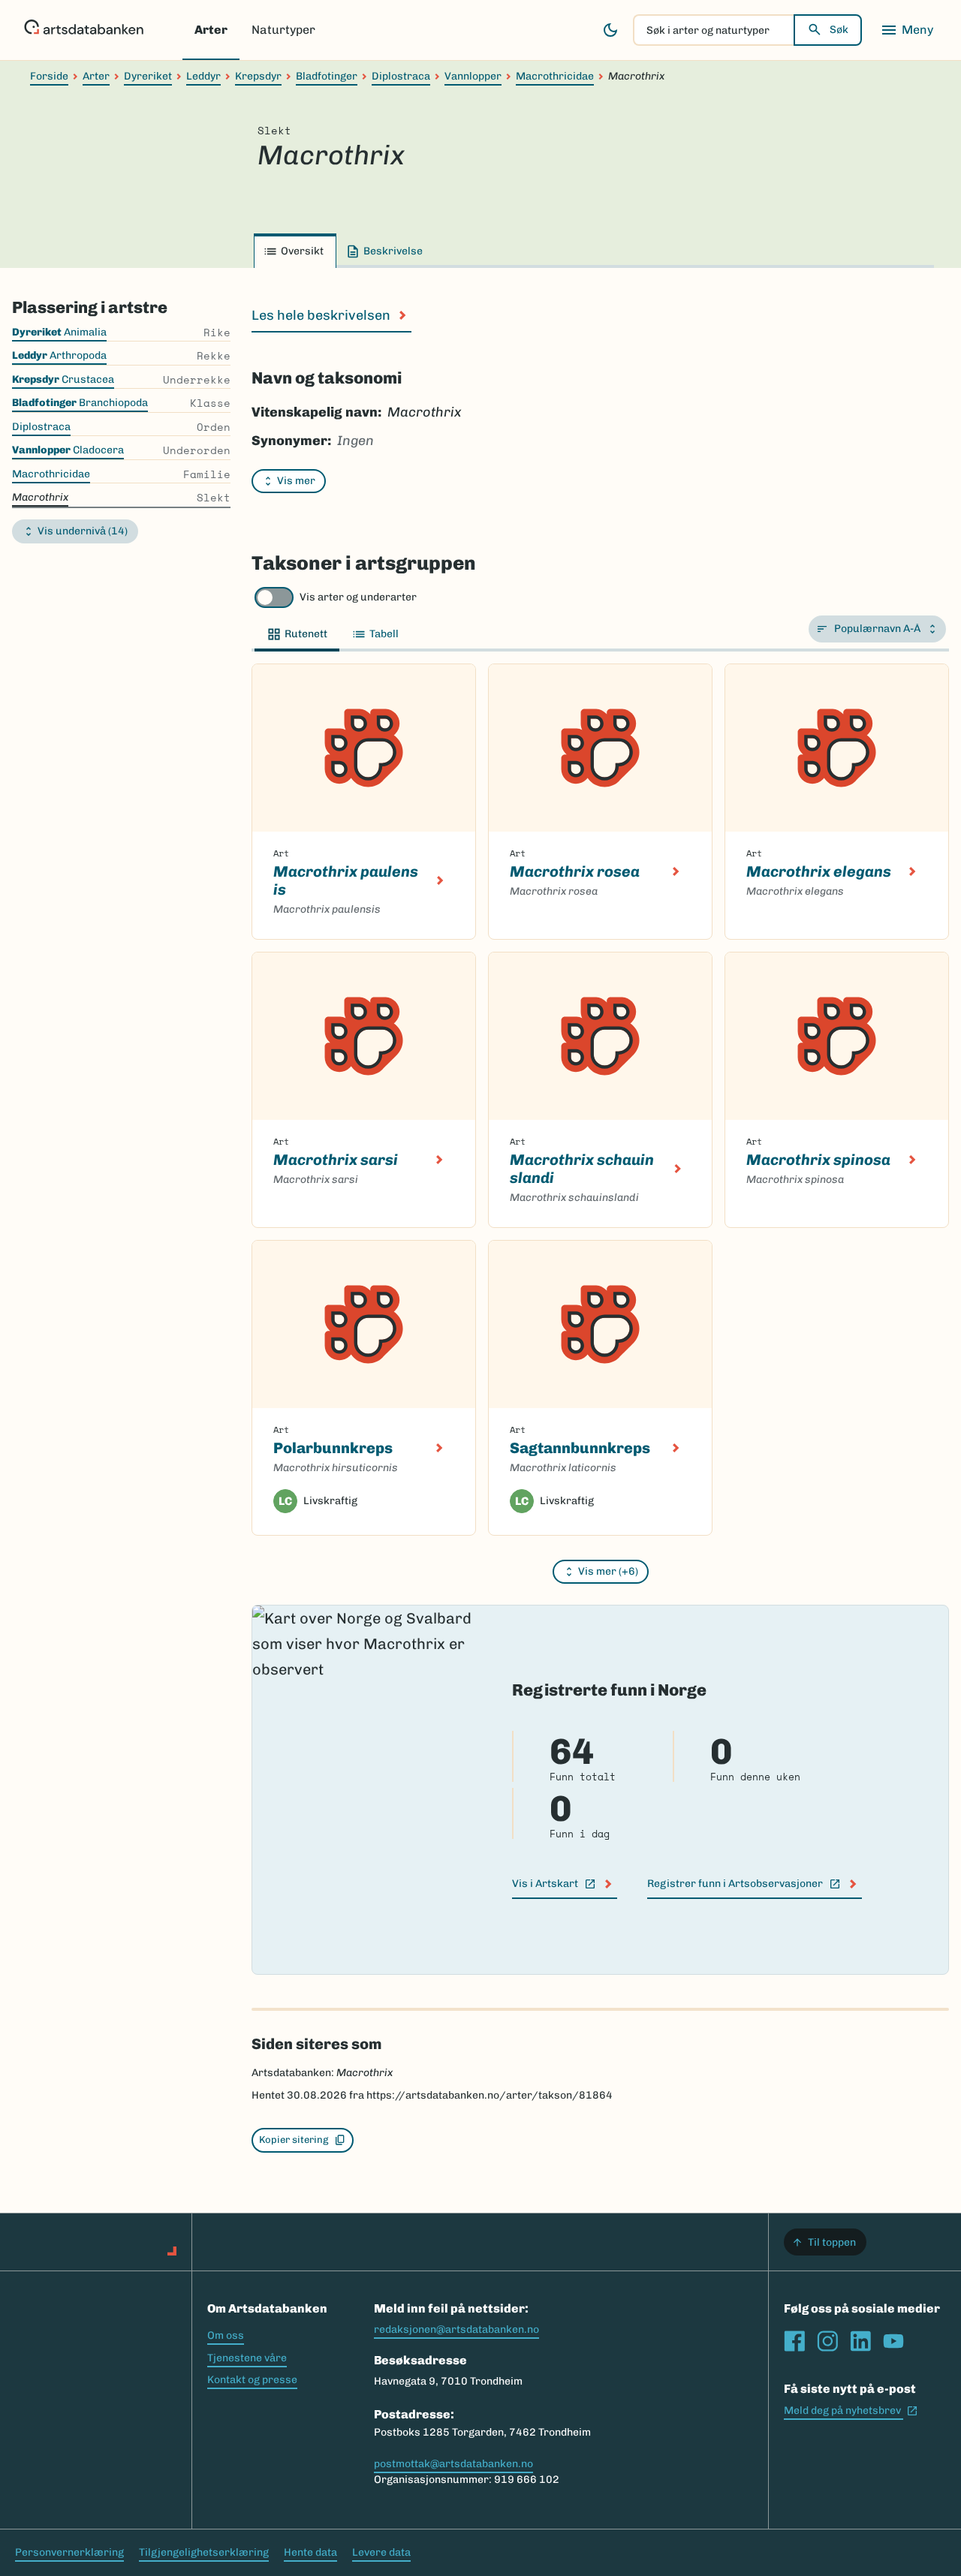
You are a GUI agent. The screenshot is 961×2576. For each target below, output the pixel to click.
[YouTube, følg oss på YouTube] (893, 2341)
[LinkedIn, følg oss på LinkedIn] (860, 2341)
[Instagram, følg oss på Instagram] (827, 2341)
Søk (839, 30)
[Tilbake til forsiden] (84, 30)
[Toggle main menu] (907, 30)
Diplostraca (401, 76)
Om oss (226, 2335)
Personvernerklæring (69, 2552)
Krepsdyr (258, 76)
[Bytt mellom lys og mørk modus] (610, 30)
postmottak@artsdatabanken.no (453, 2464)
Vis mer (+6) (608, 1571)
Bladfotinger (327, 76)
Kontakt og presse (252, 2380)
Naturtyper (283, 30)
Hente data (310, 2552)
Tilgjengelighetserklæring (204, 2552)
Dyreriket (148, 76)
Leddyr (203, 76)
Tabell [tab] (384, 634)
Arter (211, 30)
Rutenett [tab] (306, 634)
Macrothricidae (555, 76)
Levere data (381, 2552)
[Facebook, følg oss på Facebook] (794, 2341)
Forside (49, 76)
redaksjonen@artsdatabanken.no (456, 2329)
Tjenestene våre (247, 2358)
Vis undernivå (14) (83, 531)
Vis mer (296, 481)
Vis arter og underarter (358, 597)
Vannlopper (473, 76)
